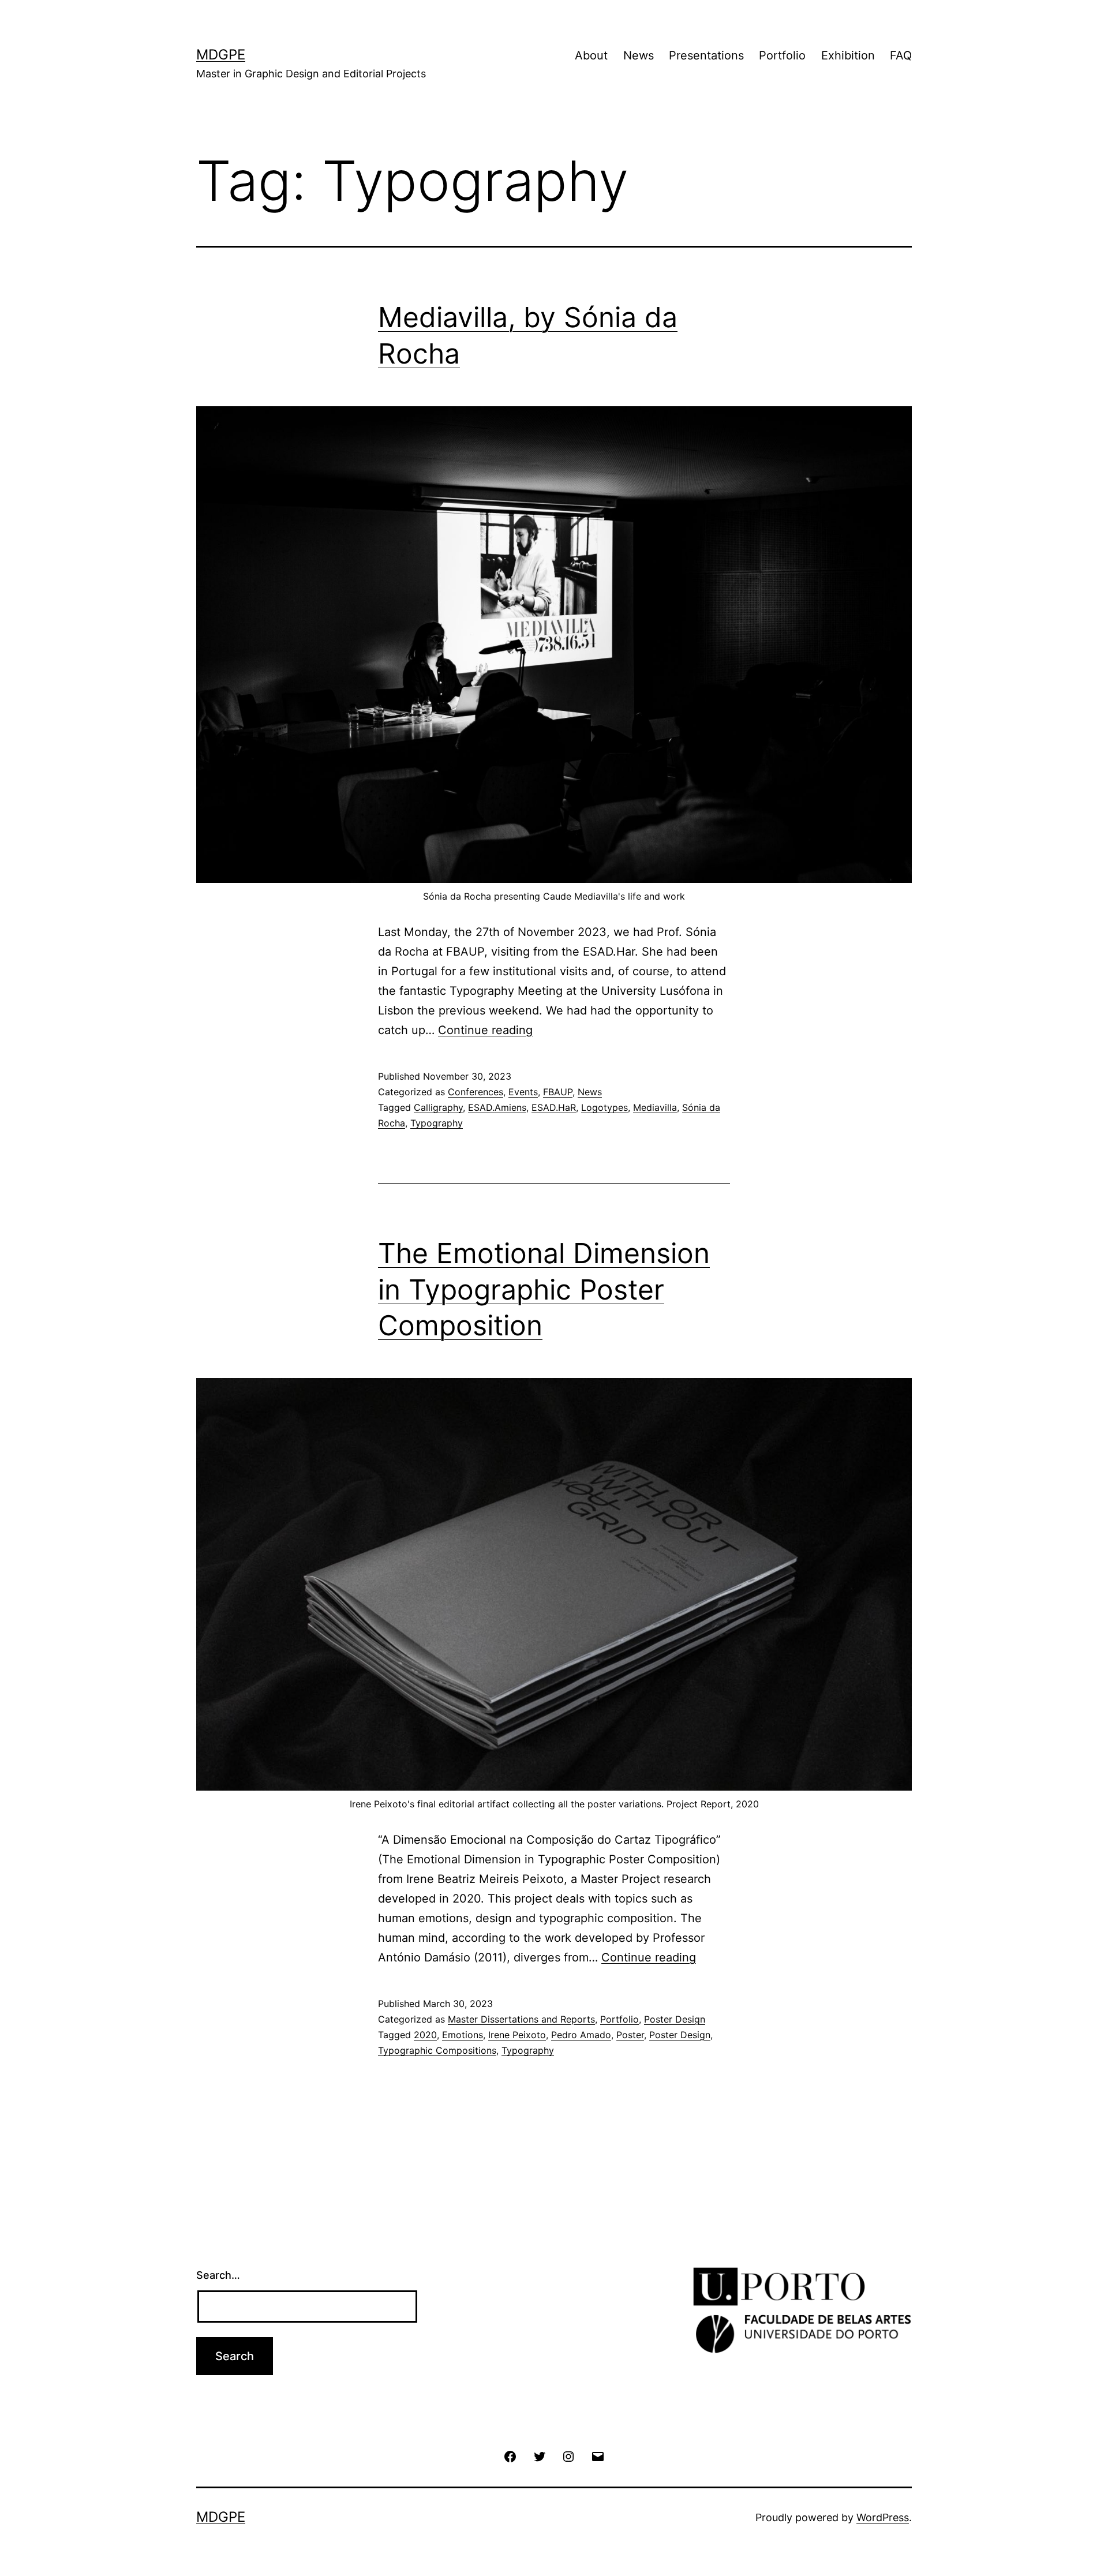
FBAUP (558, 1092)
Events (523, 1092)
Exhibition (848, 55)
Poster (630, 2035)
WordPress (883, 2517)
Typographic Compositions (437, 2050)
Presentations (706, 55)
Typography (437, 1123)
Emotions (463, 2035)
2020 (425, 2035)
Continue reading (485, 1030)
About (591, 55)
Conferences (476, 1092)
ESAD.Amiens (497, 1107)
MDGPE (221, 55)
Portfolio (782, 55)
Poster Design (675, 2019)
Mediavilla (655, 1107)
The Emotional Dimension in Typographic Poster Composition (544, 1289)
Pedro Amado (581, 2035)
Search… (218, 2275)
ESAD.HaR (554, 1107)
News (639, 55)
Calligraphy (438, 1107)
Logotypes (604, 1107)
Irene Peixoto (517, 2035)
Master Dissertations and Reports (521, 2019)
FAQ (901, 55)
